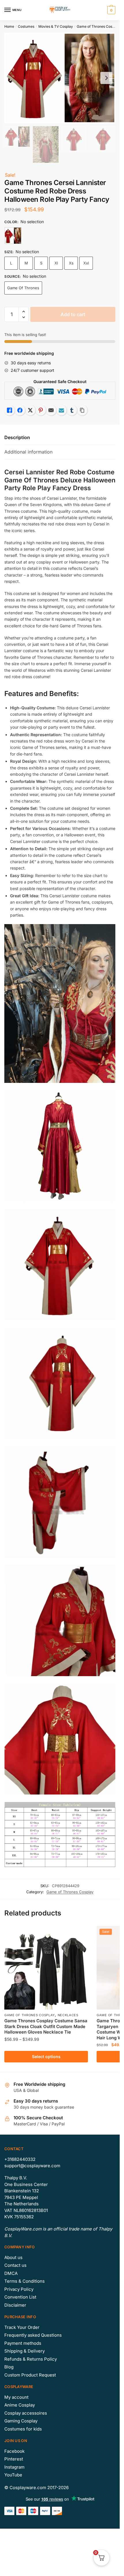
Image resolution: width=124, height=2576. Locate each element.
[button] (24, 312)
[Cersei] (13, 236)
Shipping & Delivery (25, 2351)
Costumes (26, 26)
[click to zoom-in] (60, 78)
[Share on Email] (51, 410)
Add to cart (73, 314)
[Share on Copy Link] (82, 410)
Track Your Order (22, 2327)
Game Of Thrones (23, 288)
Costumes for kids (23, 2429)
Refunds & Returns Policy (31, 2359)
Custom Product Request (30, 2375)
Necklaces (68, 2015)
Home (9, 26)
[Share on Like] (10, 410)
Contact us (15, 2265)
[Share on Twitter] (30, 410)
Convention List (20, 2297)
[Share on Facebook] (20, 410)
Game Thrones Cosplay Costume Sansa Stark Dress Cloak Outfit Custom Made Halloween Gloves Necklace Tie (46, 2026)
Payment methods (23, 2343)
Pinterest (14, 2459)
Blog (9, 2367)
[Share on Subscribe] (61, 410)
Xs (71, 263)
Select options (46, 2056)
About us (13, 2257)
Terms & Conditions (25, 2281)
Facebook (14, 2451)
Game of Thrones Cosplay (98, 26)
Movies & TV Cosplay (56, 26)
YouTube (13, 2475)
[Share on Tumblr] (72, 410)
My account (16, 2397)
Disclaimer (15, 2305)
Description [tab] (17, 437)
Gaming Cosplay (21, 2421)
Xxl (86, 263)
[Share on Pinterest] (41, 410)
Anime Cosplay (20, 2405)
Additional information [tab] (28, 452)
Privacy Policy (19, 2289)
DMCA (11, 2273)
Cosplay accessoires (26, 2413)
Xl (56, 263)
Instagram (14, 2467)
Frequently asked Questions (33, 2335)
